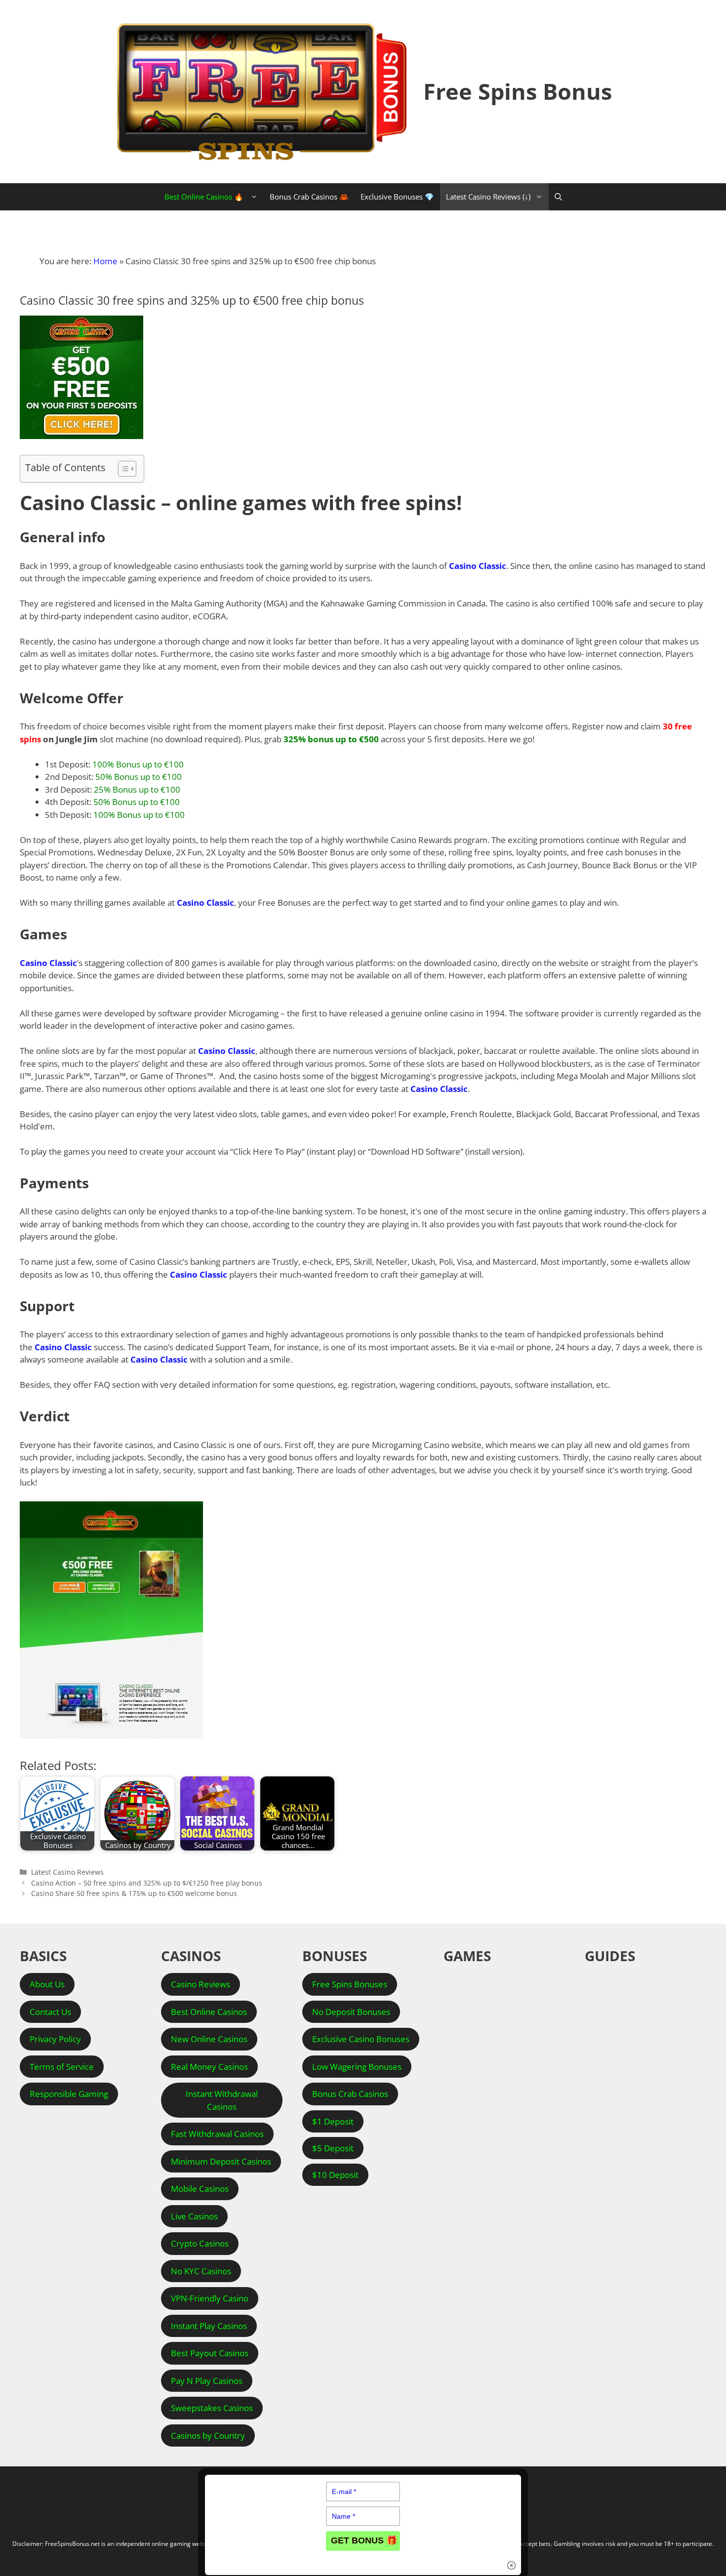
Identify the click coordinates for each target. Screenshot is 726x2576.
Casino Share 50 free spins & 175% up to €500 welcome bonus (134, 1893)
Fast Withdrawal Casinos (217, 2134)
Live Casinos (194, 2216)
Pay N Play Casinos (207, 2381)
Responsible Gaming (69, 2094)
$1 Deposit (333, 2121)
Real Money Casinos (209, 2067)
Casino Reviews (201, 1984)
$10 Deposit (335, 2175)
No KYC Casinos (201, 2271)
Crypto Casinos (200, 2243)
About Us (47, 1984)
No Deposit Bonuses (351, 2012)
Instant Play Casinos (209, 2326)
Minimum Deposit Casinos (221, 2161)
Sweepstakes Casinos (212, 2408)
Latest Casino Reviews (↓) (488, 197)
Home (105, 261)
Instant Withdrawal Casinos (222, 2100)
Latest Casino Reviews (67, 1872)
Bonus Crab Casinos (350, 2094)
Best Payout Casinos (210, 2353)
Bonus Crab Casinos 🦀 (309, 197)
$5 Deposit (333, 2148)
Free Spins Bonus (518, 91)
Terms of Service (62, 2067)
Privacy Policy (55, 2039)
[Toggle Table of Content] (122, 469)
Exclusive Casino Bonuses (361, 2039)
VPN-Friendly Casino (210, 2298)
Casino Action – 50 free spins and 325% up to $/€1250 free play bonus (147, 1883)
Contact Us (50, 2012)
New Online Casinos (209, 2039)
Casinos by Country (208, 2435)
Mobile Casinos (200, 2189)
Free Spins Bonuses (350, 1984)
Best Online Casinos (209, 2012)
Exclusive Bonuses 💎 (397, 197)
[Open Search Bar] (558, 197)
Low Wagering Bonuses (357, 2067)
